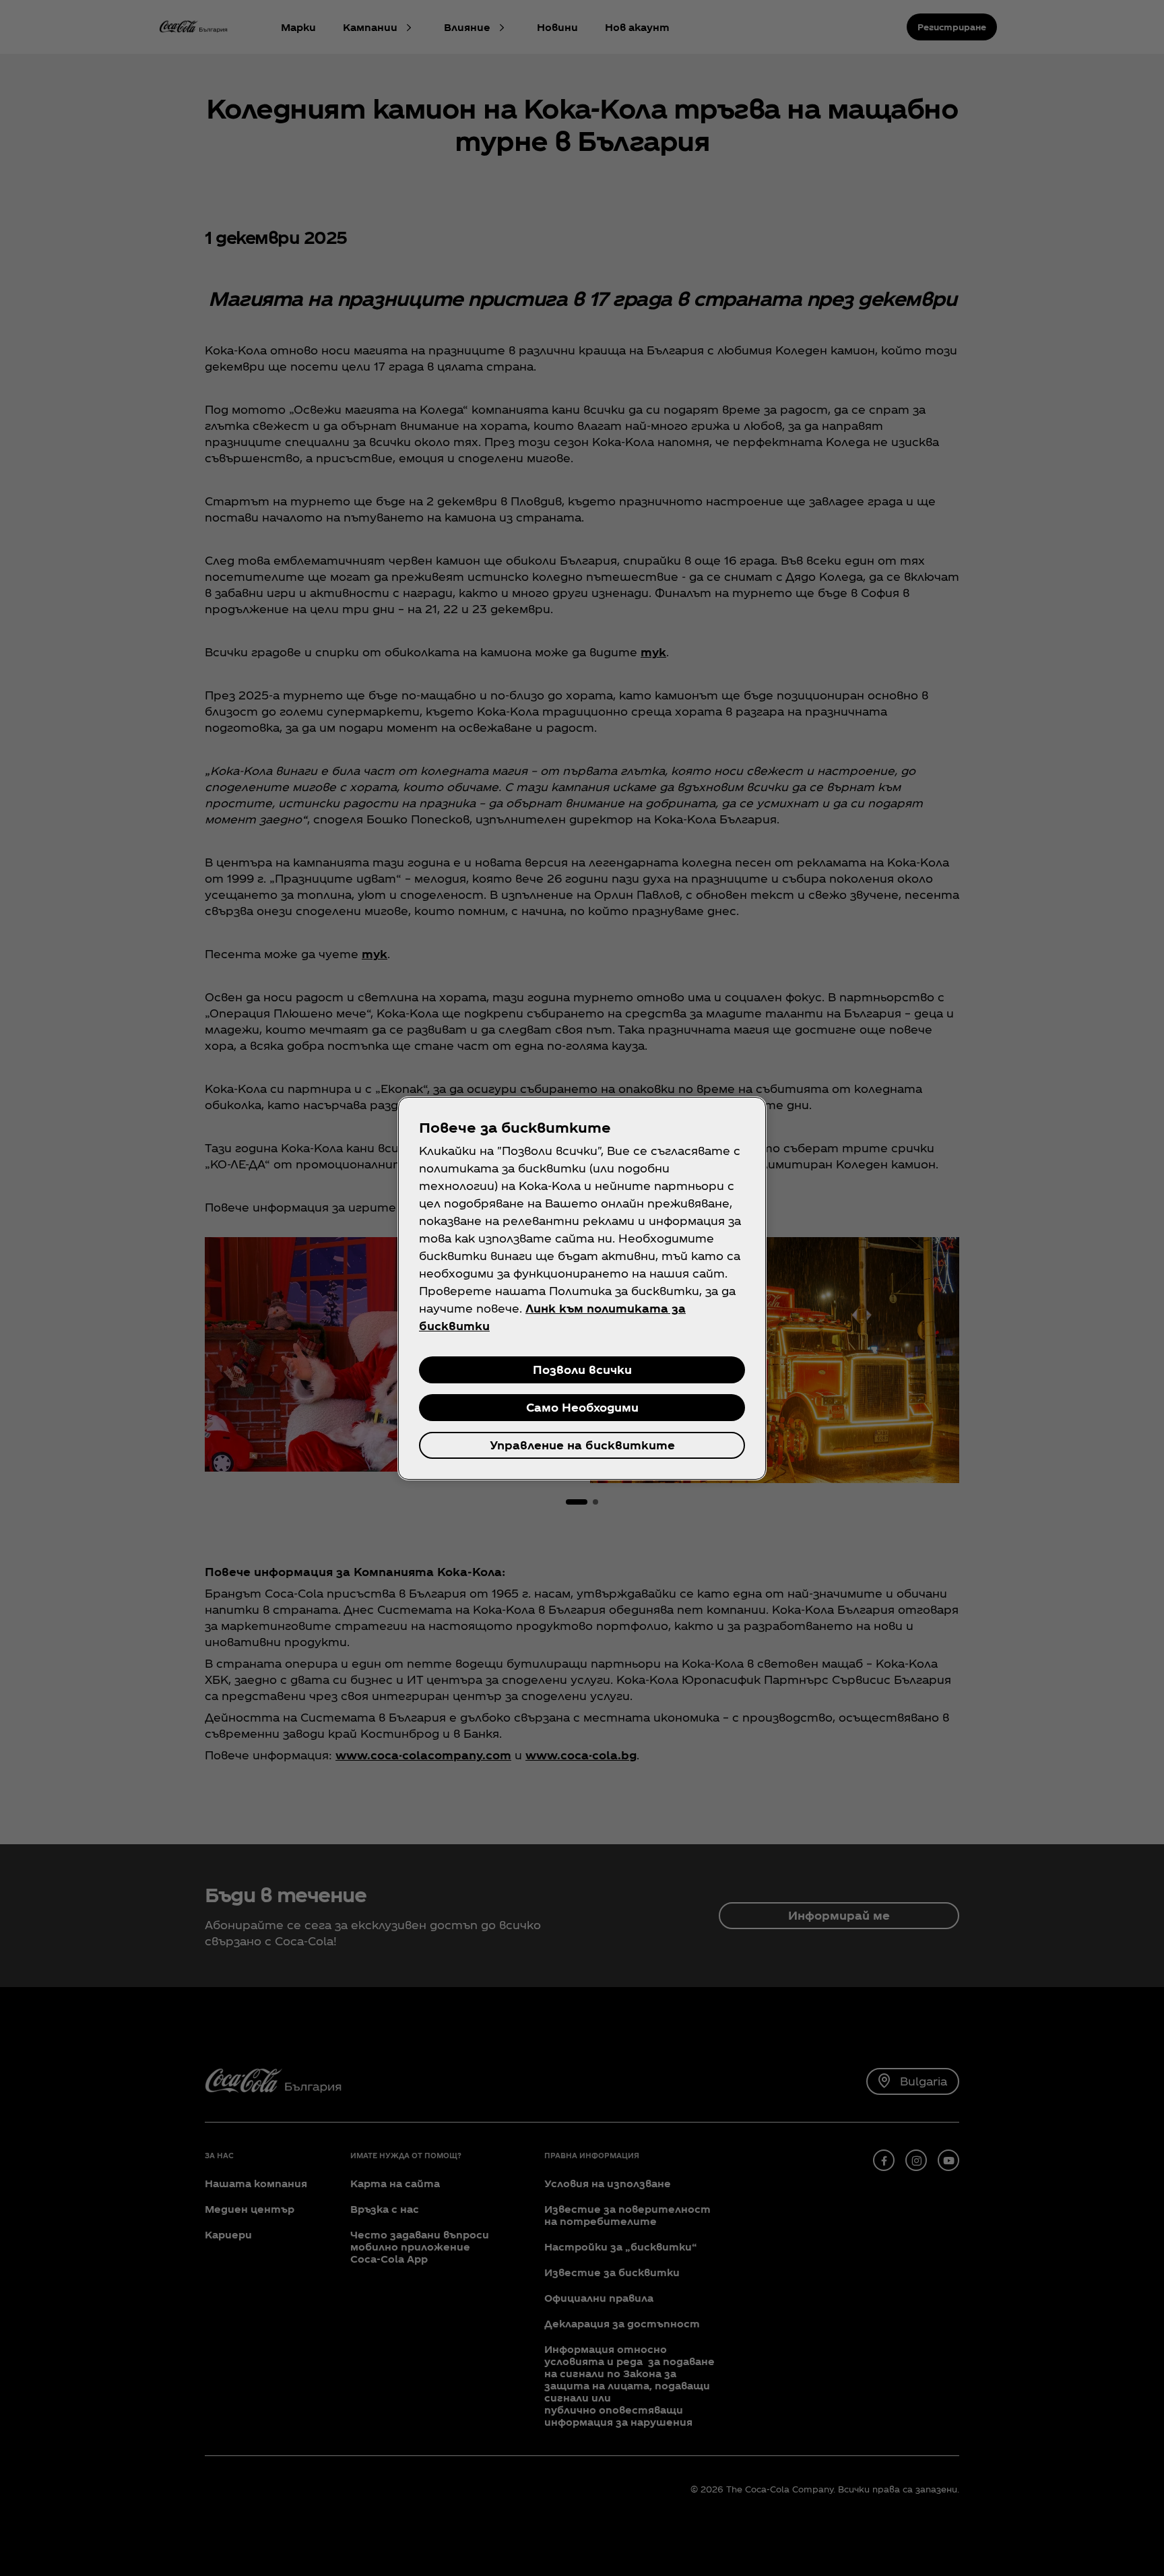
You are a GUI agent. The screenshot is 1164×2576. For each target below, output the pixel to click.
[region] (582, 1288)
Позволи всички (582, 1370)
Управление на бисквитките (582, 1445)
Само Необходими (582, 1407)
